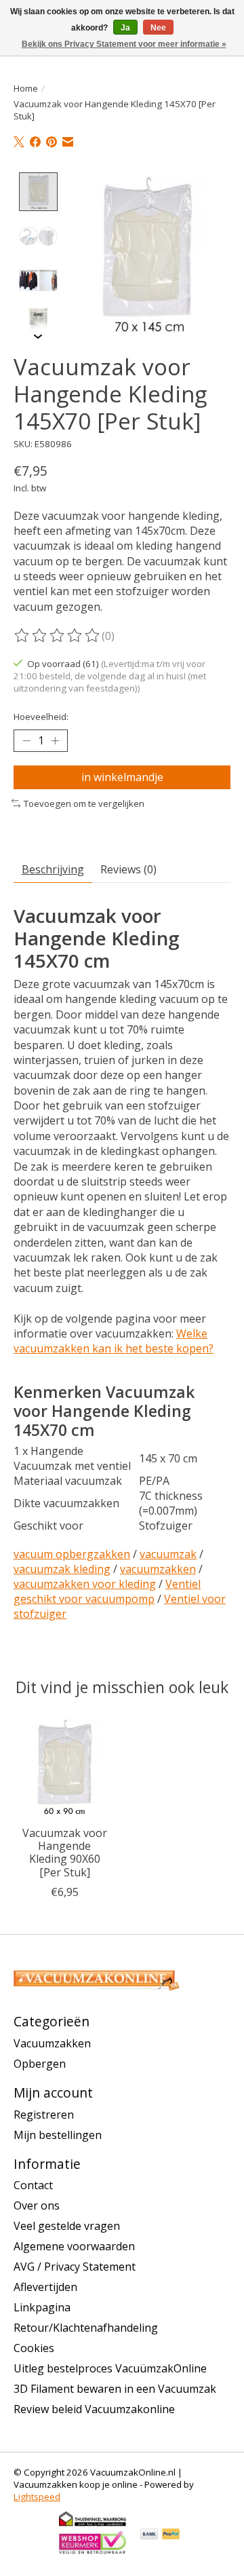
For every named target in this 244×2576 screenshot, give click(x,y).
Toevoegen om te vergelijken (84, 803)
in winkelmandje (122, 777)
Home (26, 88)
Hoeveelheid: (41, 717)
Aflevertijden (45, 2287)
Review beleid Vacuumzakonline (94, 2409)
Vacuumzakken (52, 2043)
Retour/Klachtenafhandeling (86, 2328)
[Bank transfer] (149, 2535)
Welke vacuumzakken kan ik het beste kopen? (114, 1341)
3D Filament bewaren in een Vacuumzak (115, 2389)
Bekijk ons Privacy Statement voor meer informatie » (124, 44)
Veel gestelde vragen (67, 2226)
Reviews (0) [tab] (128, 869)
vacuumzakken (158, 1569)
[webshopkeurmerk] (93, 2552)
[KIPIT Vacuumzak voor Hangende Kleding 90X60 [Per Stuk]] (64, 1768)
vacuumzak (168, 1554)
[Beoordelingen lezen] (58, 636)
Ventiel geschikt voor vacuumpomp (107, 1591)
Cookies (34, 2348)
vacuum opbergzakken (72, 1554)
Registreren (44, 2115)
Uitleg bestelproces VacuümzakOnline (110, 2368)
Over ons (37, 2205)
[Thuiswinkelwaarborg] (93, 2524)
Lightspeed (37, 2497)
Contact (33, 2185)
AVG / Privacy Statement (75, 2267)
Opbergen (40, 2064)
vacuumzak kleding (62, 1569)
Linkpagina (42, 2307)
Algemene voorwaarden (74, 2246)
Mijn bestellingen (58, 2135)
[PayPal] (171, 2535)
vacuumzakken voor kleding (85, 1584)
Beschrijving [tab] (53, 869)
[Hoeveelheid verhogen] (55, 740)
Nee (158, 28)
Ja (125, 28)
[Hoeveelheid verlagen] (26, 740)
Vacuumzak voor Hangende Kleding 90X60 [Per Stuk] (65, 1853)
